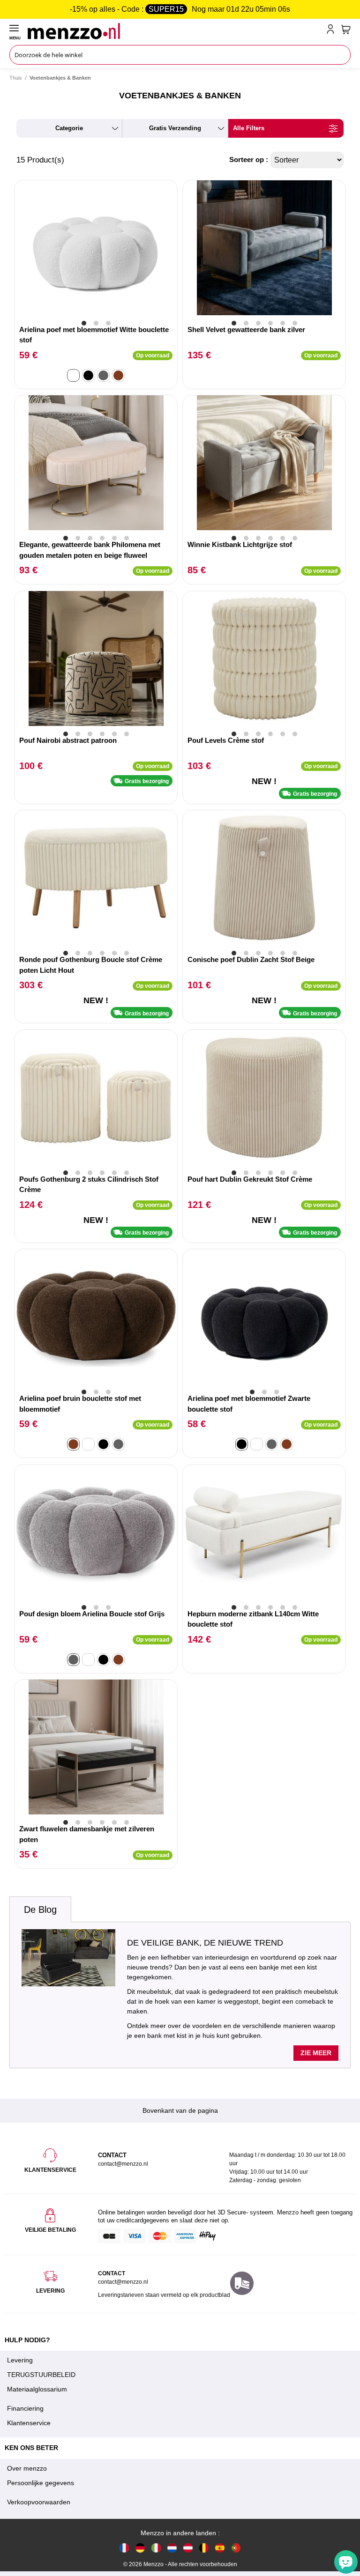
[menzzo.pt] (236, 2548)
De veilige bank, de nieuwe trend (205, 1943)
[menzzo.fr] (124, 2548)
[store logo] (175, 31)
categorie (69, 128)
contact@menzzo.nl (123, 2282)
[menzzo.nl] (172, 2548)
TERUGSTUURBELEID (41, 2375)
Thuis (16, 78)
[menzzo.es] (220, 2548)
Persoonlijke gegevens (41, 2483)
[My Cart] (346, 30)
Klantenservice (29, 2423)
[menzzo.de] (140, 2548)
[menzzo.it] (156, 2548)
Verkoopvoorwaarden (39, 2502)
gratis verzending (175, 128)
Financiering (25, 2408)
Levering (20, 2360)
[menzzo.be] (204, 2548)
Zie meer (316, 2053)
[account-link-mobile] (332, 31)
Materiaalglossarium (37, 2389)
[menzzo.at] (188, 2548)
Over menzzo (27, 2468)
